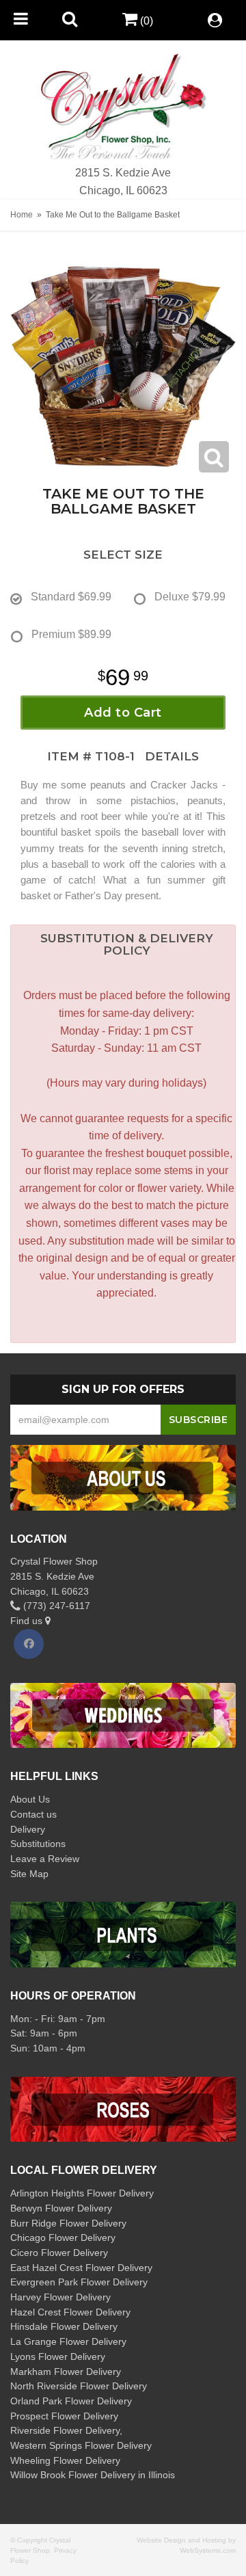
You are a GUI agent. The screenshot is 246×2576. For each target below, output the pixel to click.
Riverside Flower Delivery (65, 2430)
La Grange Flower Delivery (68, 2341)
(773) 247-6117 (55, 1606)
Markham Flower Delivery (66, 2372)
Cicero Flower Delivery (59, 2253)
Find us (28, 1621)
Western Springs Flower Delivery (81, 2445)
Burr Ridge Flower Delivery (68, 2223)
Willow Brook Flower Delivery (73, 2475)
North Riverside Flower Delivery (79, 2386)
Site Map (29, 1874)
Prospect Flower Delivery (64, 2416)
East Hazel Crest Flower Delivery (81, 2268)
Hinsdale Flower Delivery (64, 2326)
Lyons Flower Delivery (58, 2356)
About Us (30, 1799)
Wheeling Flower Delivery (65, 2460)
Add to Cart (123, 713)
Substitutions (38, 1844)
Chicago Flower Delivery (63, 2238)
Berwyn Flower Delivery (61, 2208)
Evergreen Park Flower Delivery (79, 2282)
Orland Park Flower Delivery (71, 2401)
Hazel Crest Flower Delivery (70, 2312)
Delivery (28, 1829)
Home (22, 215)
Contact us (33, 1814)
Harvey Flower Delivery (60, 2297)
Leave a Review (45, 1859)
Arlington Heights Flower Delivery (82, 2193)
